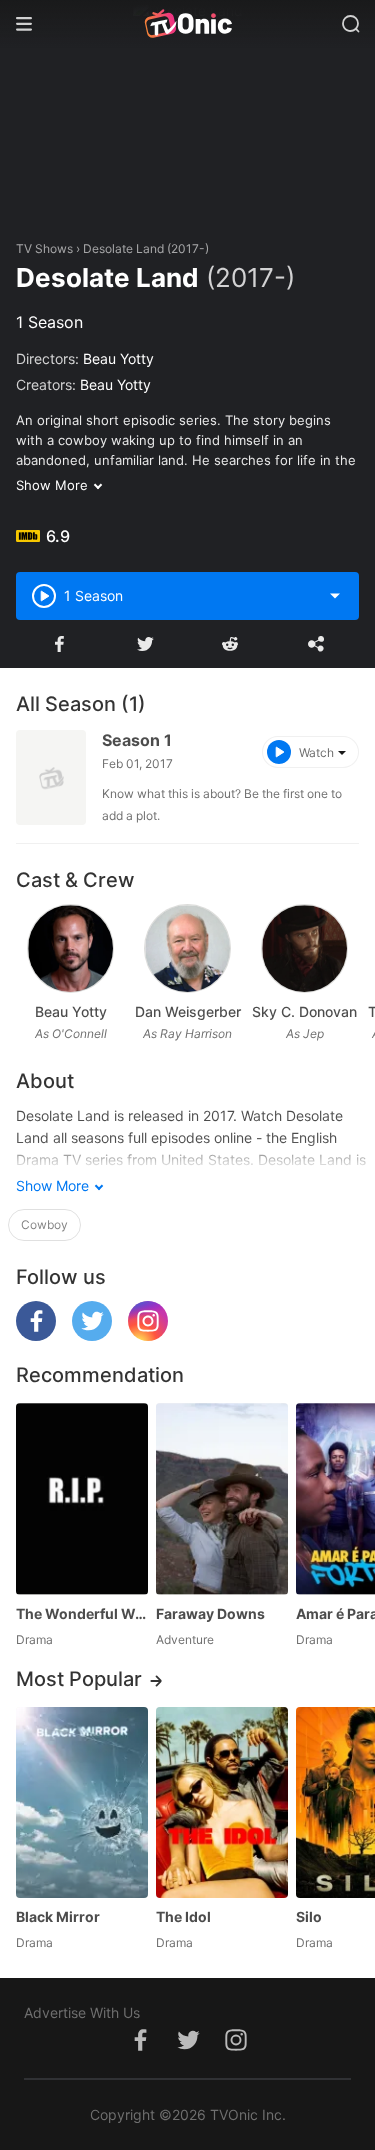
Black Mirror (58, 1916)
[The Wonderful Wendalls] (82, 1498)
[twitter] (92, 1335)
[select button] (335, 596)
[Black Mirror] (82, 1802)
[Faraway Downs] (222, 1498)
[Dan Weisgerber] (187, 948)
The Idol (183, 1916)
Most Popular (79, 1679)
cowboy (44, 1224)
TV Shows (44, 248)
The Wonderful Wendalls (82, 1613)
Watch (316, 752)
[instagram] (148, 1335)
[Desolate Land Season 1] (51, 777)
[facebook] (36, 1335)
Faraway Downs (210, 1613)
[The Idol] (222, 1802)
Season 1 (137, 740)
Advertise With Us (82, 2012)
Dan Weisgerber (188, 1011)
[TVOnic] (187, 24)
